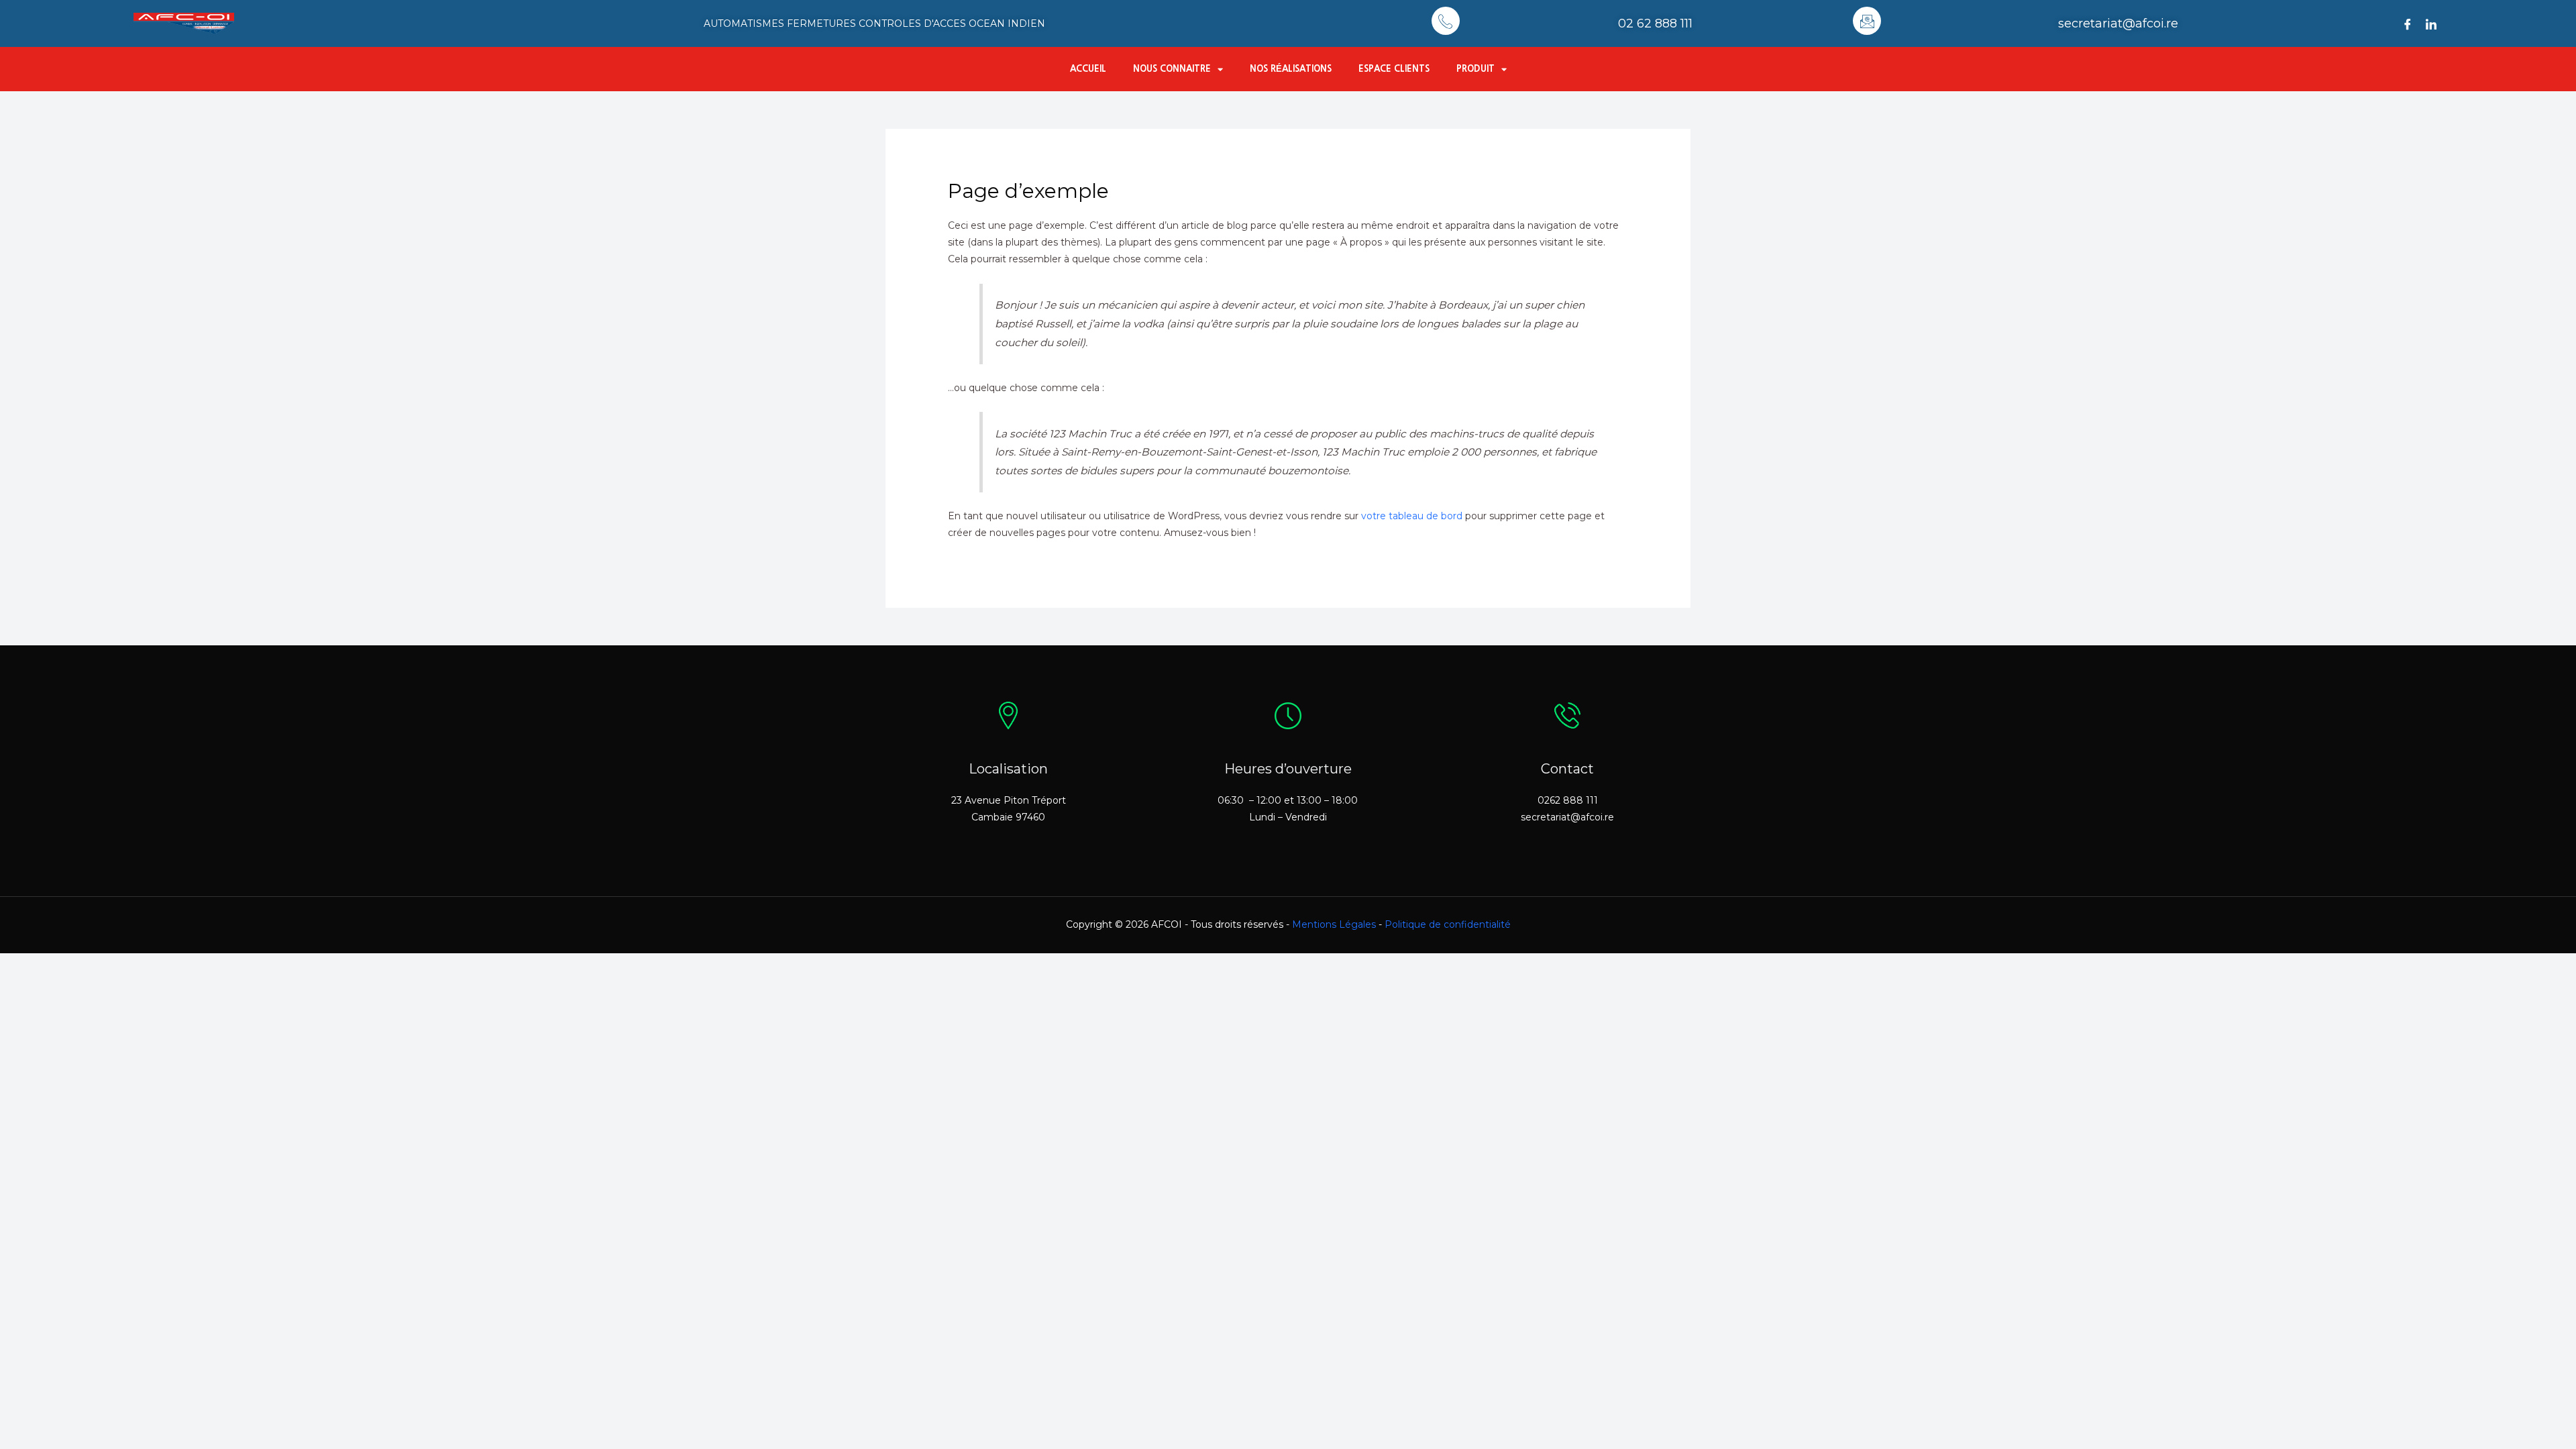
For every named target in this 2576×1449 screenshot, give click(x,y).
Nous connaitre (1172, 69)
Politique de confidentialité (1448, 924)
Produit (1475, 69)
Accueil (1088, 69)
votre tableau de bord (1412, 516)
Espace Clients (1394, 69)
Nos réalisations (1291, 69)
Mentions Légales (1334, 924)
